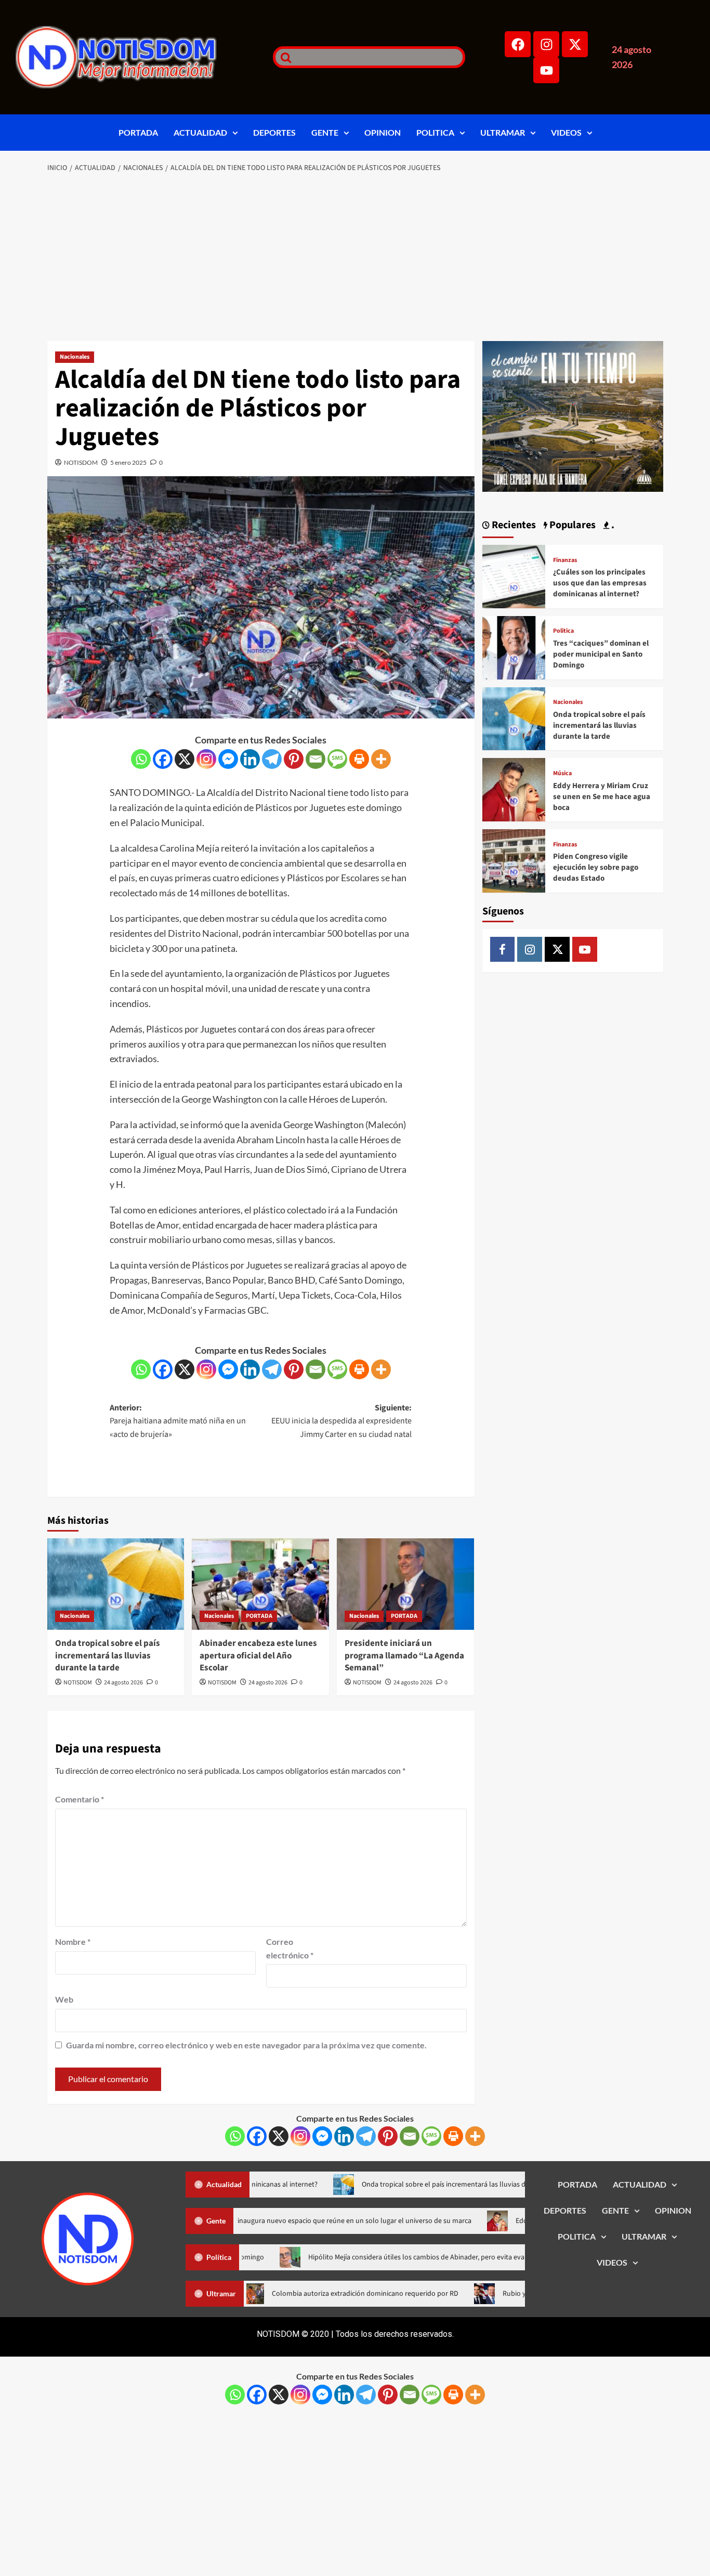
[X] (185, 759)
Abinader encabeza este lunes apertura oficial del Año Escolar (258, 1656)
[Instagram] (546, 44)
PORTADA (138, 132)
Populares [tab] (571, 525)
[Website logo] (131, 57)
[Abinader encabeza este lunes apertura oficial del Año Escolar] (260, 1584)
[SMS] (337, 759)
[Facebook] (518, 44)
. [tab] (612, 525)
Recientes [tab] (513, 525)
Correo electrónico (290, 1948)
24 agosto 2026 (123, 1683)
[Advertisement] (355, 258)
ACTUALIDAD (200, 132)
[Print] (359, 759)
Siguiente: (341, 1421)
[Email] (315, 759)
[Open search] (283, 57)
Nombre (73, 1941)
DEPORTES (274, 132)
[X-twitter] (575, 44)
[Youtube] (546, 70)
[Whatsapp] (141, 759)
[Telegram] (272, 759)
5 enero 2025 (128, 462)
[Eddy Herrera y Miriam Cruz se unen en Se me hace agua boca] (514, 788)
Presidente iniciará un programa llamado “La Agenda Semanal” (404, 1656)
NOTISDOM (81, 462)
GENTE (325, 132)
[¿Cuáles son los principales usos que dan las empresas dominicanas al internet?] (514, 575)
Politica (563, 631)
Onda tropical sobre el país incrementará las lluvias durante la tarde (108, 1656)
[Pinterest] (294, 759)
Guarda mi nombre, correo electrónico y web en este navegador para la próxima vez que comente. (246, 2045)
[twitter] (557, 949)
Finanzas (565, 560)
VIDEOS (566, 132)
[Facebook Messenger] (228, 759)
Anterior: (178, 1421)
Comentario (80, 1799)
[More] (381, 759)
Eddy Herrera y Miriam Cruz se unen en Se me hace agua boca (602, 797)
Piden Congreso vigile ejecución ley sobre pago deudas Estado (596, 867)
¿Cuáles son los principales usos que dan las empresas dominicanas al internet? (600, 583)
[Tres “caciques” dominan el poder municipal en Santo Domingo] (514, 646)
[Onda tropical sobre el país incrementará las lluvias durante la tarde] (116, 1584)
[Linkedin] (250, 759)
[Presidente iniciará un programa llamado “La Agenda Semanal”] (405, 1584)
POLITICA (435, 132)
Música (562, 774)
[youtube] (585, 949)
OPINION (383, 132)
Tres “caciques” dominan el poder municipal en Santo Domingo (601, 654)
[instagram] (530, 949)
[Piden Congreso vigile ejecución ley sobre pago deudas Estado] (514, 860)
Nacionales (75, 357)
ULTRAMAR (503, 132)
